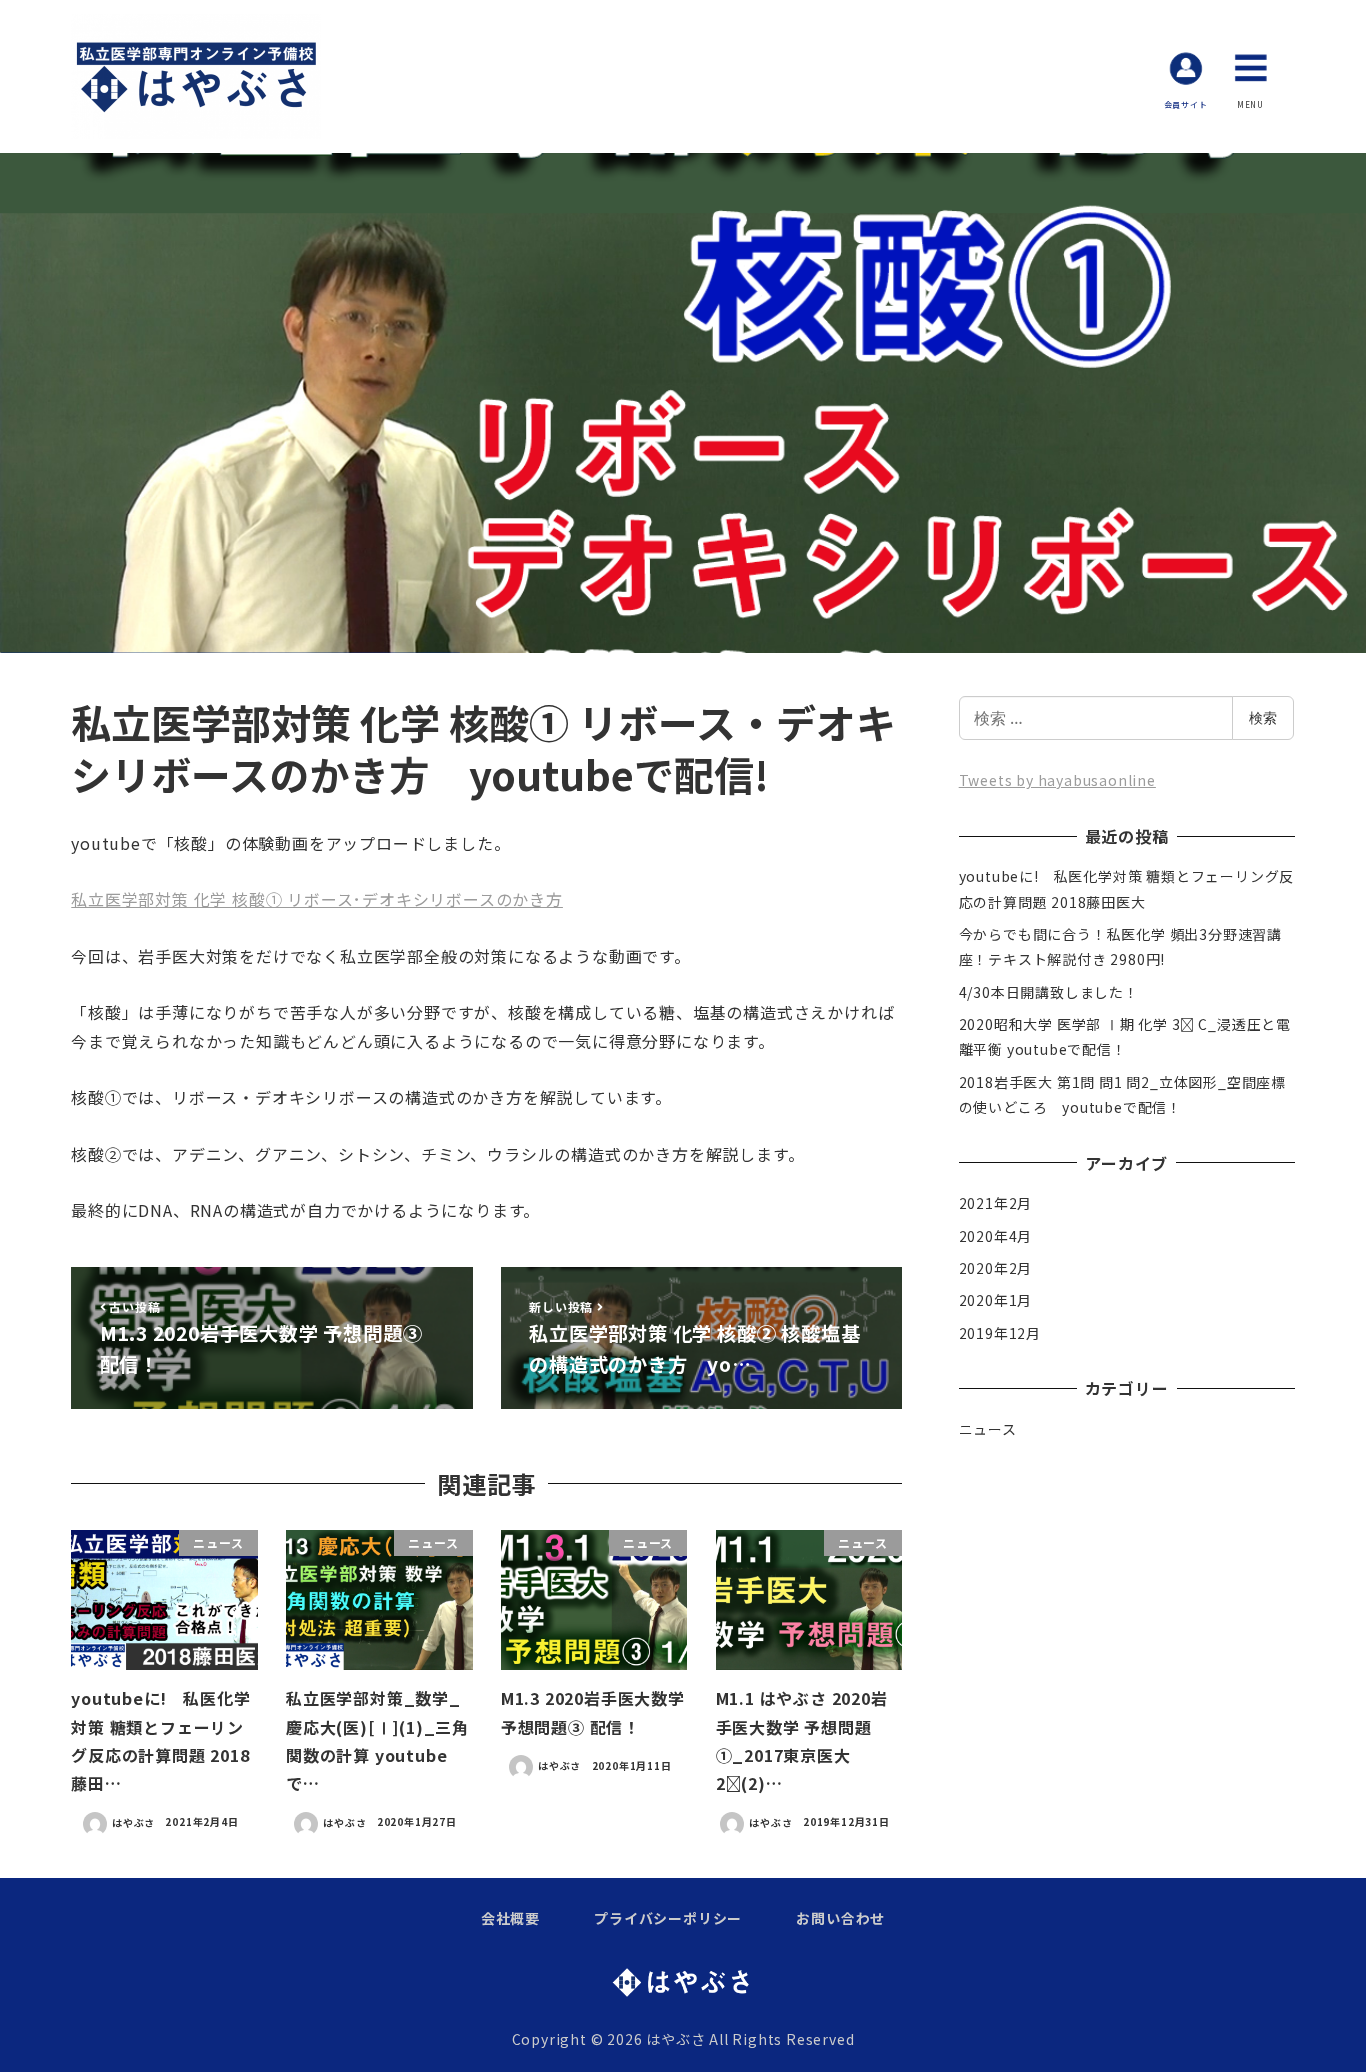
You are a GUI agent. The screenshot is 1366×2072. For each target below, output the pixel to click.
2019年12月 (1000, 1333)
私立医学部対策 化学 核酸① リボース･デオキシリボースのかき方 (317, 899)
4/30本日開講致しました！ (1049, 992)
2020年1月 (996, 1300)
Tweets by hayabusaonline (1057, 780)
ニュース (988, 1429)
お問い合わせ (840, 1918)
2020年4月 (996, 1236)
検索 (1263, 717)
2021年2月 (996, 1203)
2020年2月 (996, 1268)
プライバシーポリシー (668, 1918)
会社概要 (510, 1918)
